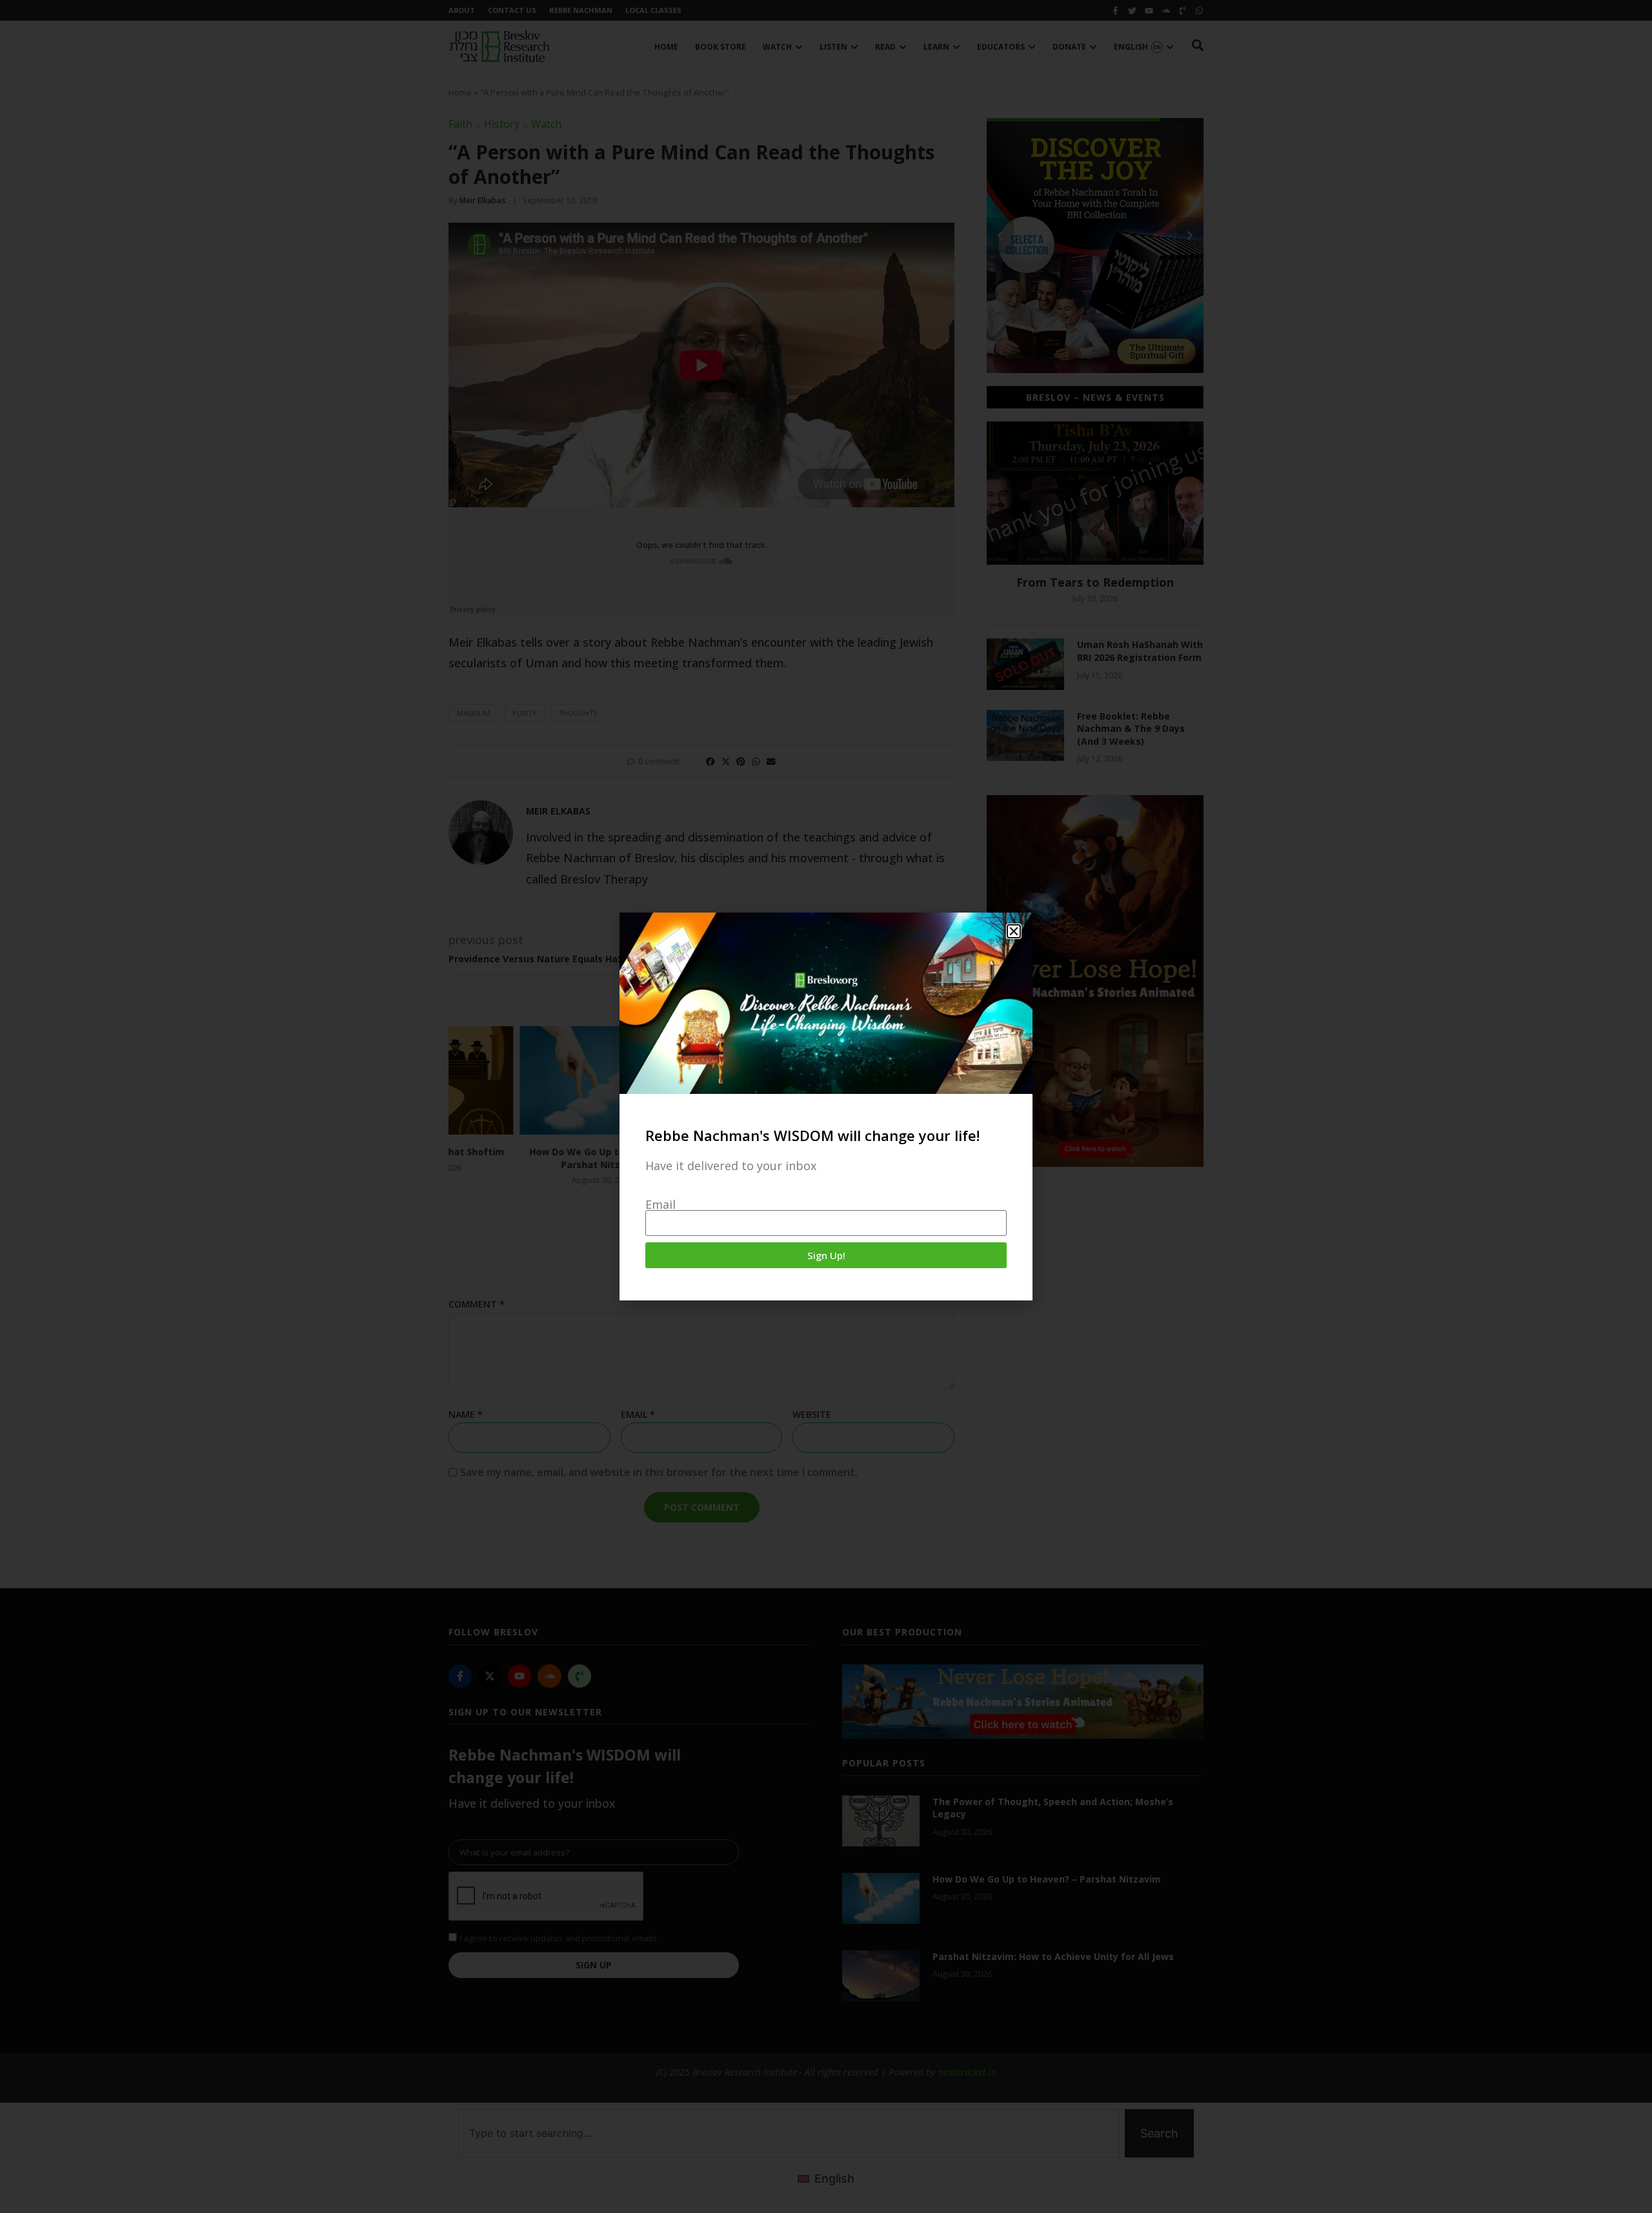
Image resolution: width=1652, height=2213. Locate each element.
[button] (1014, 931)
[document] (826, 1106)
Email (660, 1204)
